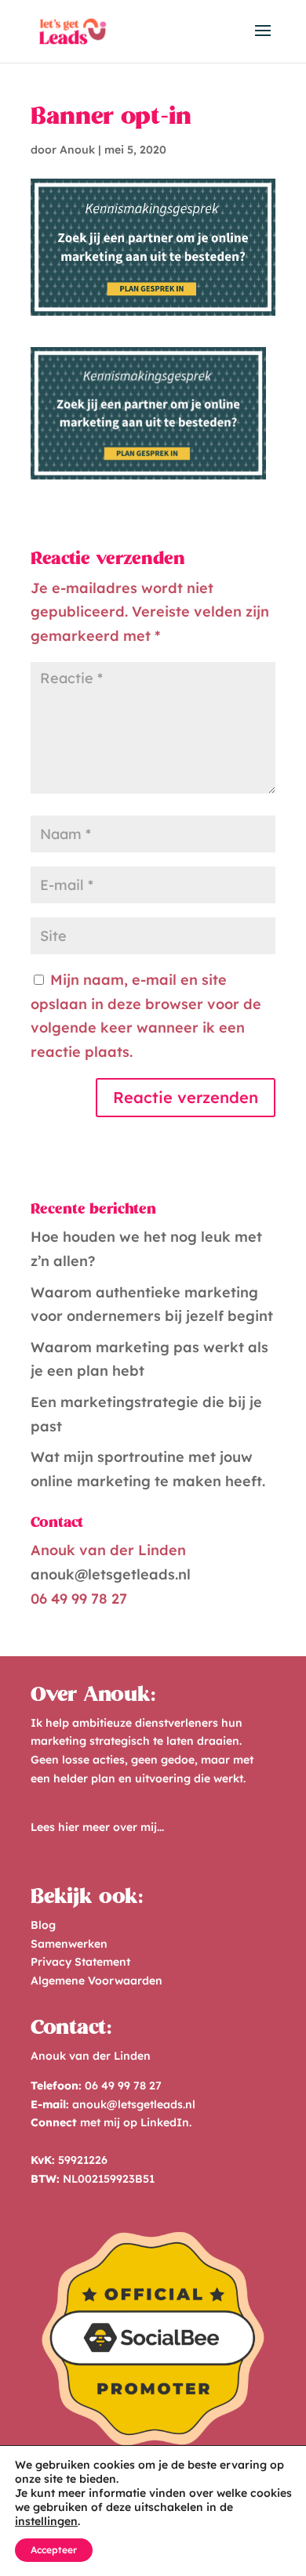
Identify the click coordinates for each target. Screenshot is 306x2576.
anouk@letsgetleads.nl (111, 1574)
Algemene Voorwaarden (97, 1981)
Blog (43, 1925)
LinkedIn (165, 2122)
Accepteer (54, 2550)
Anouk (77, 150)
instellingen (46, 2521)
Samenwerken (69, 1944)
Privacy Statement (80, 1962)
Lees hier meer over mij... (97, 1827)
